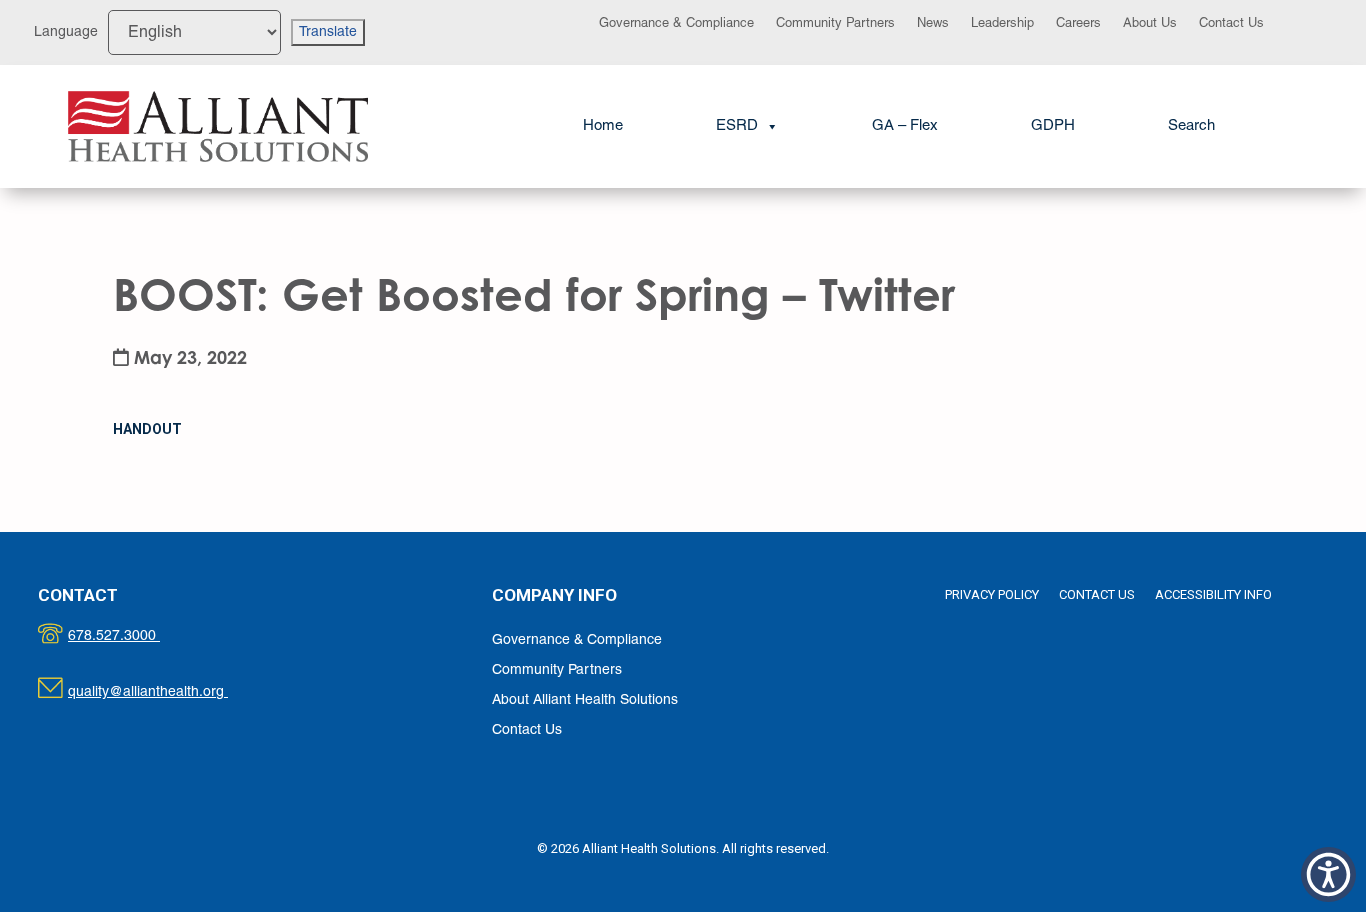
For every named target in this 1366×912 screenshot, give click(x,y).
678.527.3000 (134, 636)
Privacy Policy (992, 594)
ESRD (737, 126)
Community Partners (835, 24)
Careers (1078, 24)
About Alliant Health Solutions (585, 700)
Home (603, 126)
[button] (1191, 126)
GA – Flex (905, 126)
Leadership (1002, 24)
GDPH (1053, 126)
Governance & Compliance (676, 24)
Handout (147, 429)
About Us (1150, 24)
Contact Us (1231, 24)
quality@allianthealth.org (165, 692)
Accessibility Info (1213, 594)
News (933, 24)
